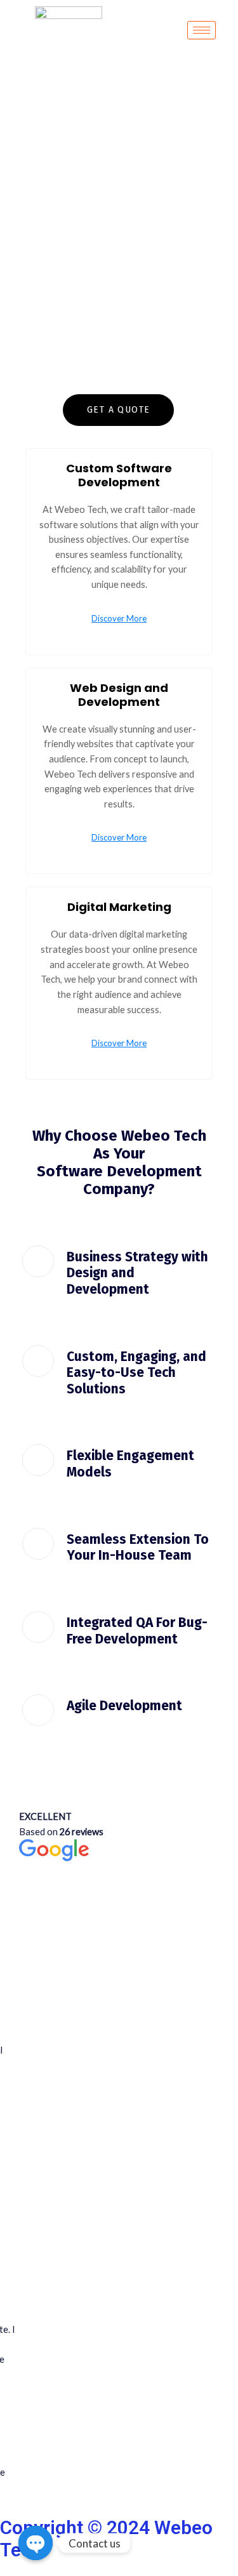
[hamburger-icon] (202, 30)
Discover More (119, 619)
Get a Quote (118, 410)
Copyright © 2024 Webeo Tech (106, 2539)
